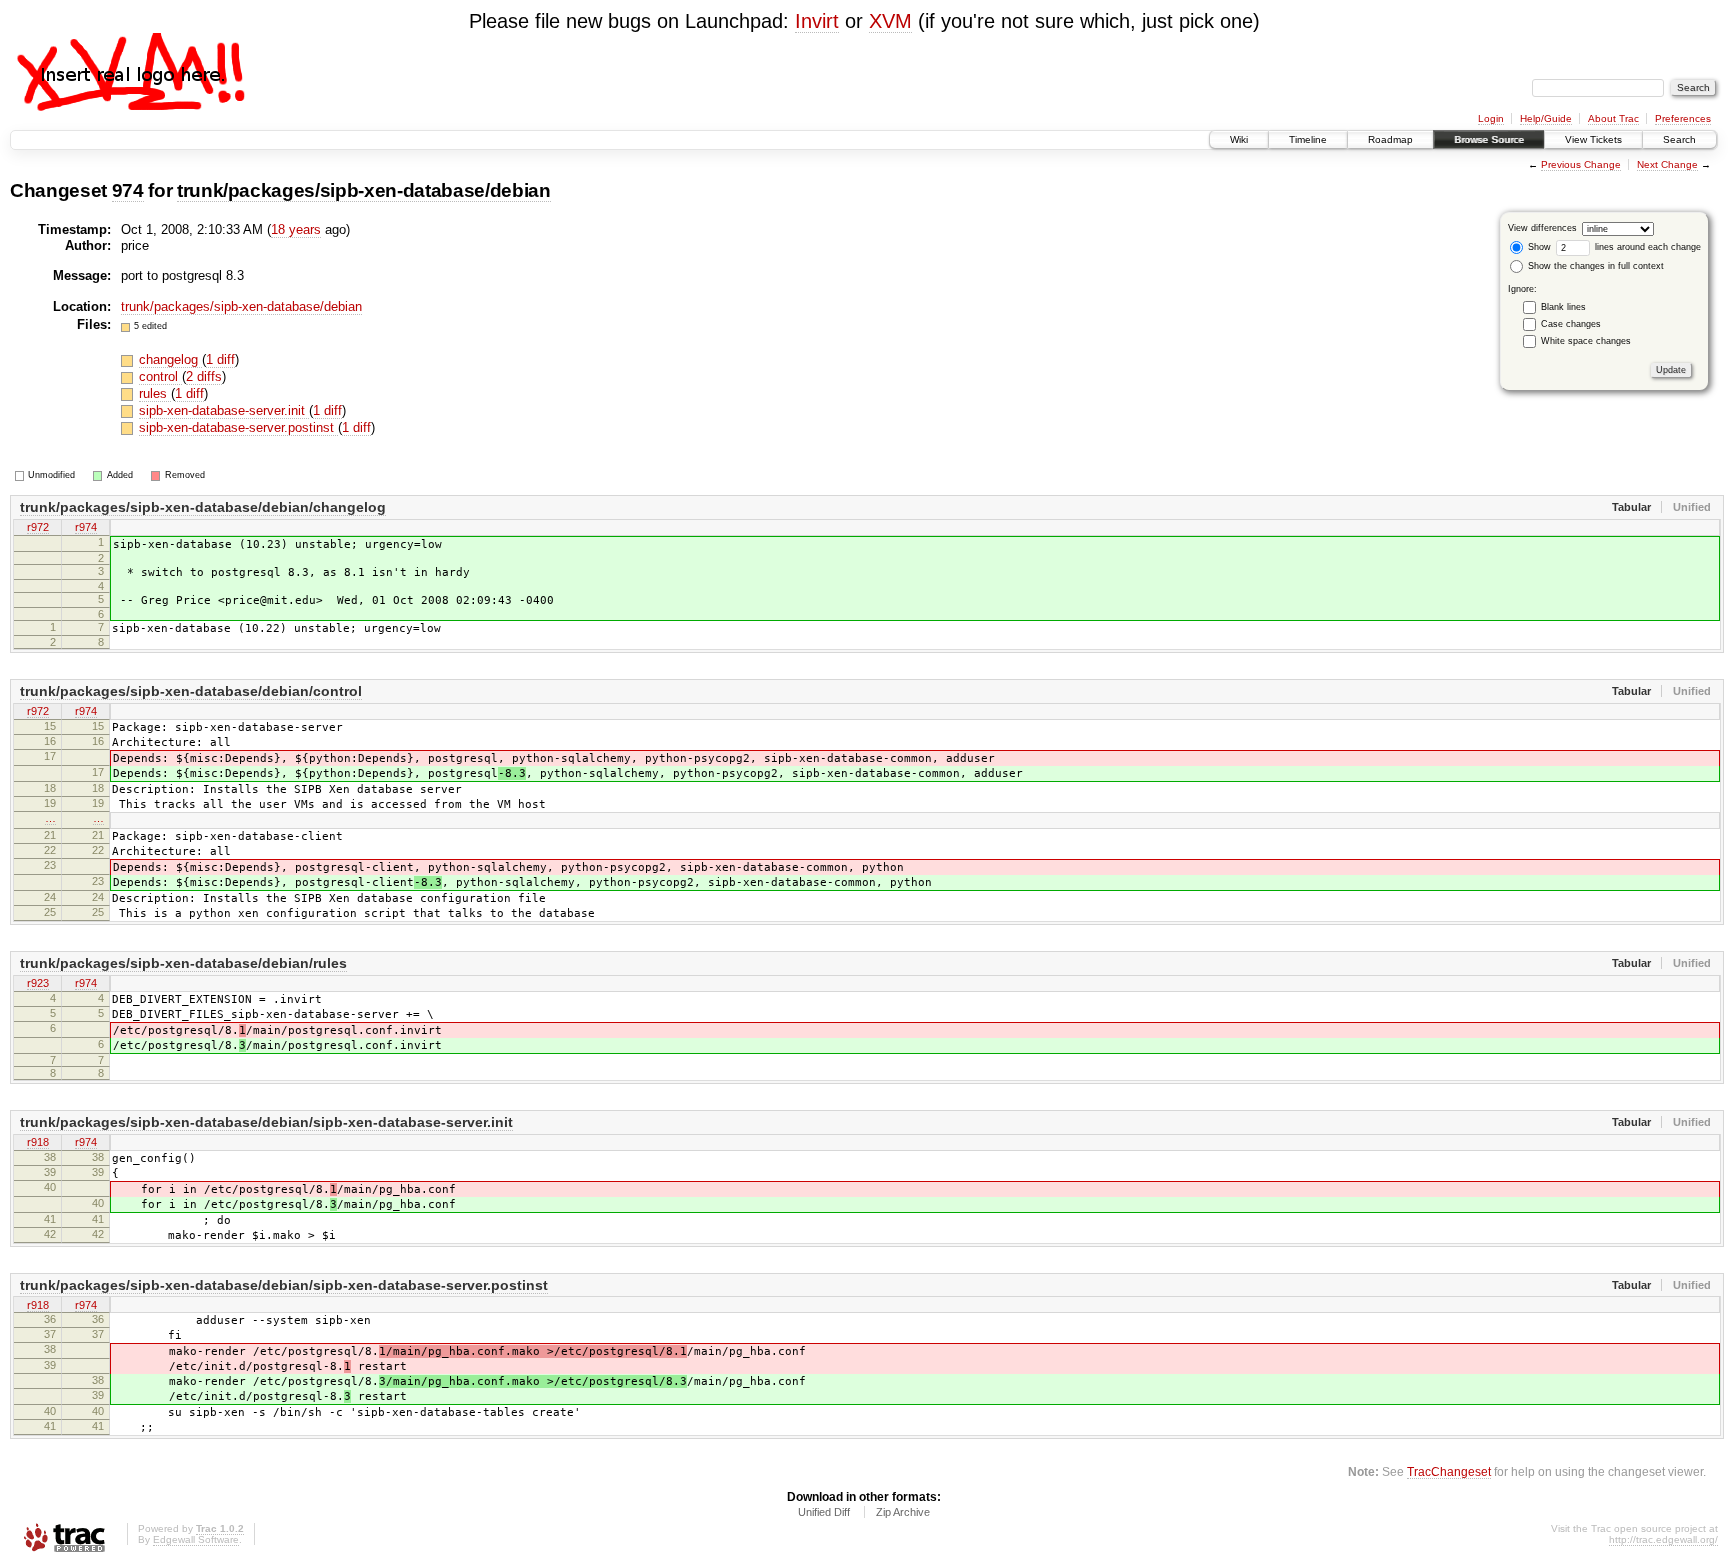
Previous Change (1581, 164)
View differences (1542, 228)
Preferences (1683, 118)
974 (128, 190)
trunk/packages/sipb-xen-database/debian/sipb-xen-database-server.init (266, 1122)
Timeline (1308, 139)
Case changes (1571, 324)
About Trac (1613, 118)
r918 (38, 1142)
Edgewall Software (196, 1539)
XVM (890, 21)
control (160, 376)
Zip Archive (903, 1512)
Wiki (1239, 139)
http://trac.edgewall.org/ (1663, 1539)
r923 (38, 983)
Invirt (817, 21)
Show (1538, 247)
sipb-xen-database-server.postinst (238, 427)
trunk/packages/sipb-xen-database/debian (364, 190)
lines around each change (1646, 247)
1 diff (220, 359)
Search (1679, 139)
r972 (38, 527)
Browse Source (1489, 139)
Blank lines (1563, 307)
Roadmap (1390, 139)
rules (155, 393)
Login (1491, 118)
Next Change (1667, 164)
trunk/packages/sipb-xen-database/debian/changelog (203, 507)
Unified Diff (824, 1512)
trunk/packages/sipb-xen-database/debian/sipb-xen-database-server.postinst (284, 1285)
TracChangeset (1449, 1471)
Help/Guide (1546, 118)
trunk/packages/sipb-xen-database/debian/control (191, 691)
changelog (170, 359)
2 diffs (204, 376)
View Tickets (1593, 139)
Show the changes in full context (1594, 266)
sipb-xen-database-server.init (224, 410)
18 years (296, 229)
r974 (86, 527)
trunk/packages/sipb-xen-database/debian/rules (183, 963)
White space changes (1586, 341)
